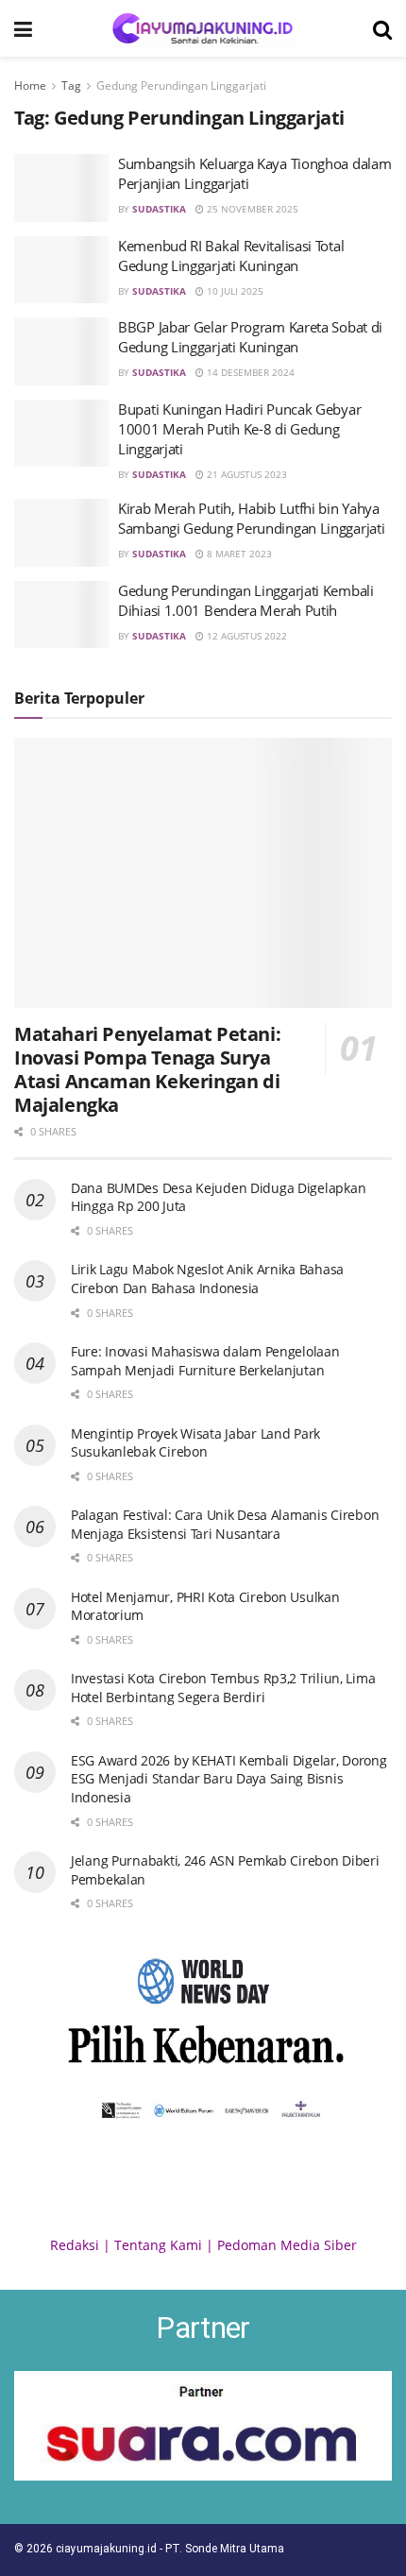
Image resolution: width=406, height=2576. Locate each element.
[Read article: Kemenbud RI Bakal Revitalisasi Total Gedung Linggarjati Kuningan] (61, 270)
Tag (71, 85)
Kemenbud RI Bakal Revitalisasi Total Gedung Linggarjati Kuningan (231, 256)
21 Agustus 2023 (245, 474)
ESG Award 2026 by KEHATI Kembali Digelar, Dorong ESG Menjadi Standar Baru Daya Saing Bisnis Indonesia (229, 1779)
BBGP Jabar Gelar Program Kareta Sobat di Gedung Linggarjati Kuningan (250, 337)
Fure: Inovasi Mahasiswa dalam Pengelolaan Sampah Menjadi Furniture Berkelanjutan (205, 1361)
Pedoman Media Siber (287, 2245)
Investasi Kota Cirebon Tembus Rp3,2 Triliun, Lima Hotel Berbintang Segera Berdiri (223, 1688)
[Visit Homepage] (203, 28)
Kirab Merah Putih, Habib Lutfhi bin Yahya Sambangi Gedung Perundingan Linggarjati (251, 518)
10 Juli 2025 (234, 291)
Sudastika (159, 209)
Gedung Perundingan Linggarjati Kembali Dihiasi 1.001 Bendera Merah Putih (246, 600)
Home (30, 85)
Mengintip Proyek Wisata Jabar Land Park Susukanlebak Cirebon (195, 1443)
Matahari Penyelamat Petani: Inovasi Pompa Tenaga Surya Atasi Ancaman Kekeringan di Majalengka (147, 1069)
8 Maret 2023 (238, 554)
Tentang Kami (158, 2245)
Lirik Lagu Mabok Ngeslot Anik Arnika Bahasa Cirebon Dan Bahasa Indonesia (207, 1279)
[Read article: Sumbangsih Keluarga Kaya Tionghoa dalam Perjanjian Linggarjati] (61, 188)
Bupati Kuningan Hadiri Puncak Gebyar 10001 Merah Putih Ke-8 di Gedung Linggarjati (239, 429)
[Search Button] (382, 28)
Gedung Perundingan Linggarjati (181, 85)
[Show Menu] (23, 28)
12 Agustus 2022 (245, 636)
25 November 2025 (251, 209)
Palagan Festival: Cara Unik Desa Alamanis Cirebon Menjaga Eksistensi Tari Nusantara (225, 1524)
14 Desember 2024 (249, 372)
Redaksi (75, 2245)
